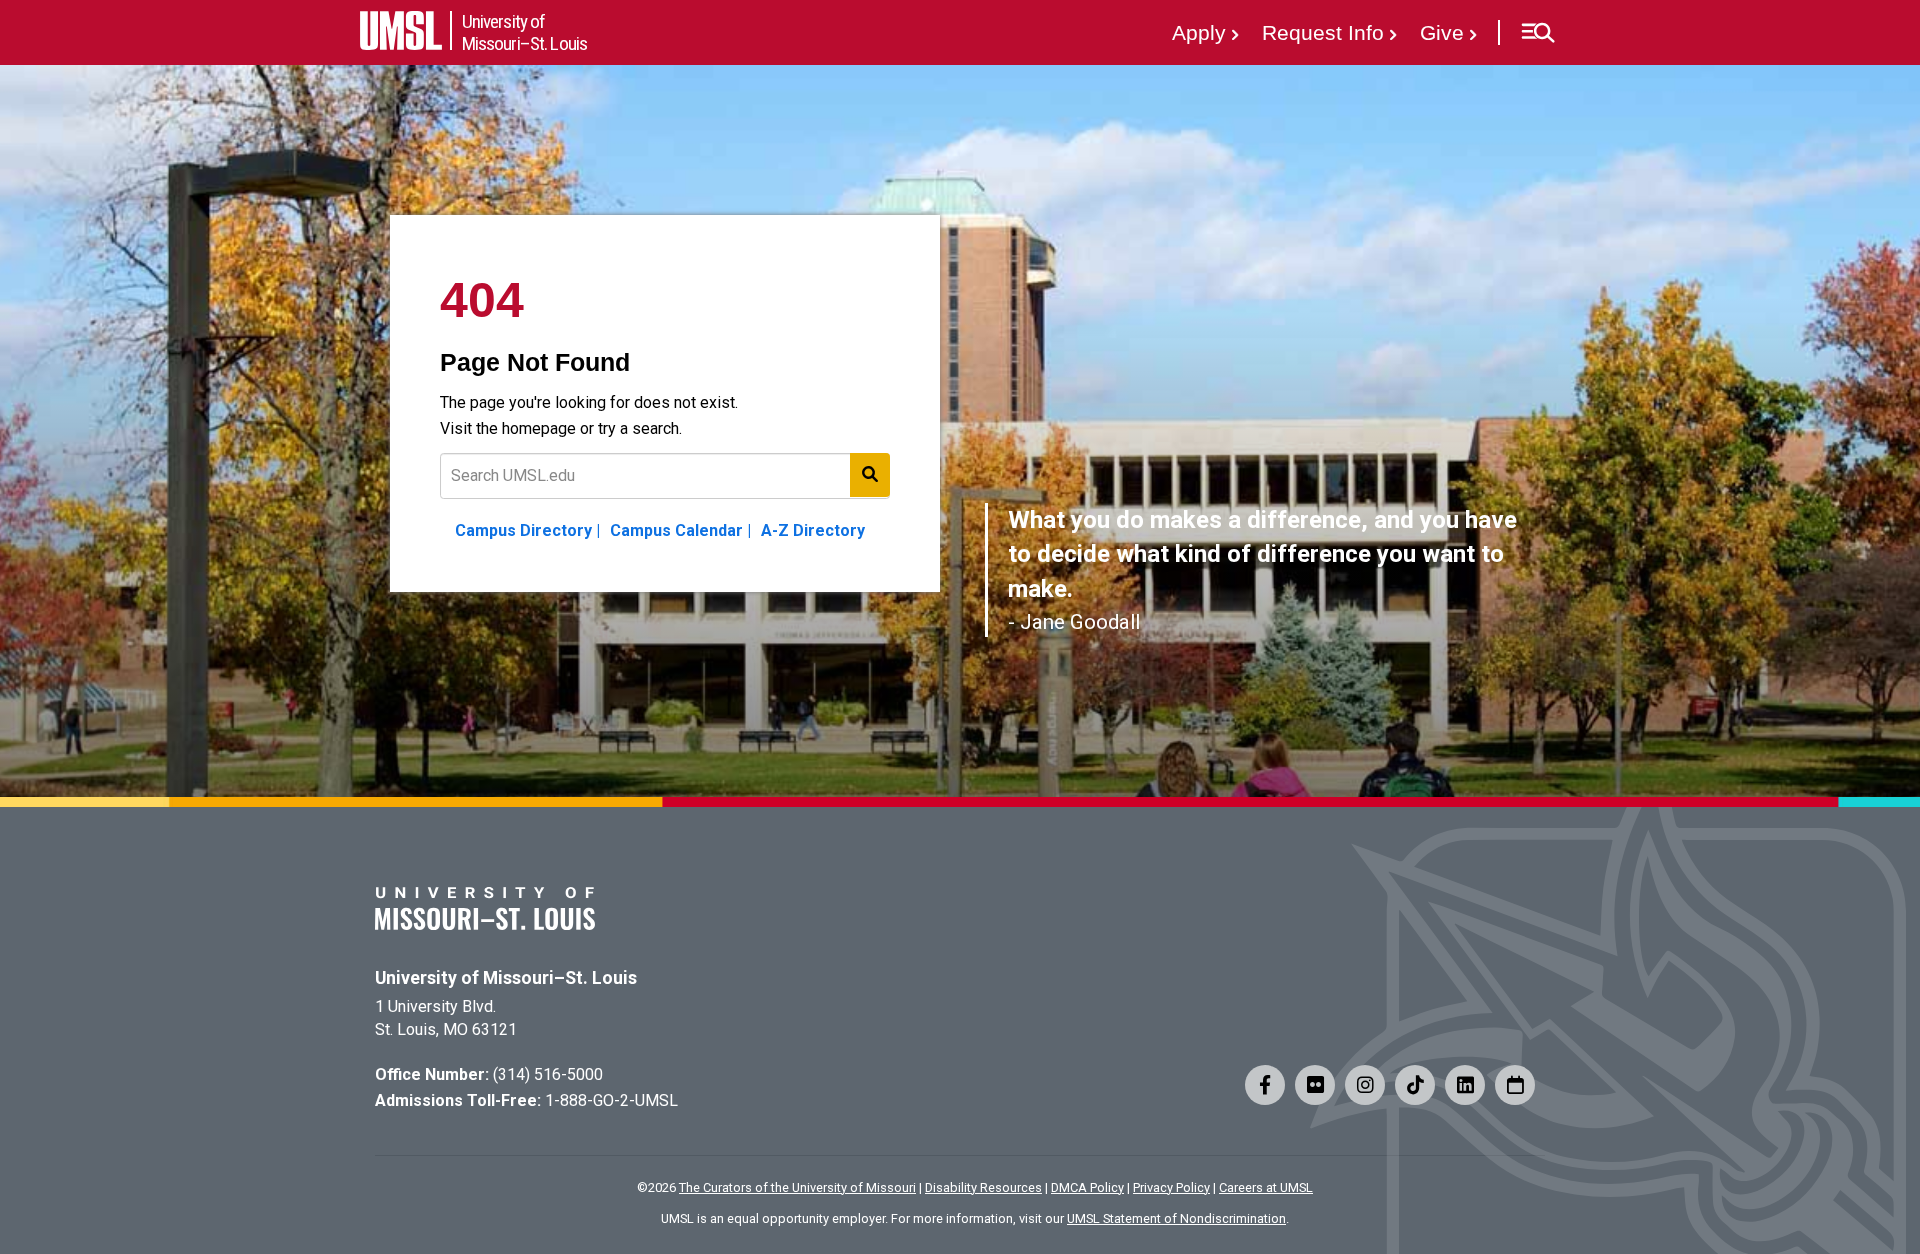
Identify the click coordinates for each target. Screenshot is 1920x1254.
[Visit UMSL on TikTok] (1415, 1085)
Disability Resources (983, 1187)
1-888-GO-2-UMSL (611, 1100)
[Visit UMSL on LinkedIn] (1465, 1085)
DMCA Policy (1087, 1187)
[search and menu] (870, 475)
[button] (1537, 33)
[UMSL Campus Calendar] (1515, 1085)
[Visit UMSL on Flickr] (1315, 1085)
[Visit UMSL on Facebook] (1265, 1085)
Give (1442, 32)
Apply (1199, 32)
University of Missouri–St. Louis (506, 978)
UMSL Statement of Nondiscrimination (1176, 1218)
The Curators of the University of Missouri (797, 1187)
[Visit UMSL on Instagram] (1365, 1085)
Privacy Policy (1171, 1187)
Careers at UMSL (1266, 1187)
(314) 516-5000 (548, 1074)
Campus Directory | (527, 530)
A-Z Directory (813, 530)
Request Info (1323, 32)
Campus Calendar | (680, 530)
